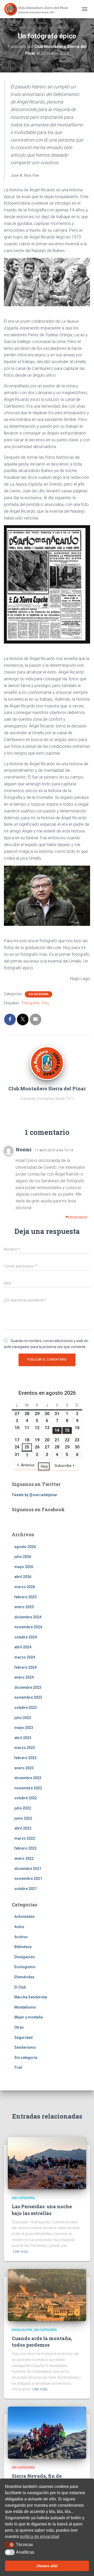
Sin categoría (39, 994)
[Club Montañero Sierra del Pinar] (39, 9)
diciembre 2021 (28, 1869)
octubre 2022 (26, 1798)
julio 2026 (23, 1557)
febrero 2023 (25, 1758)
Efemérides (24, 1977)
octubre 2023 (26, 1708)
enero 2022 (24, 1858)
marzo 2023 (25, 1748)
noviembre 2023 (28, 1697)
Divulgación (25, 1957)
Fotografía (31, 1003)
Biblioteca (23, 1947)
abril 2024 (23, 1647)
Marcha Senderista (31, 1997)
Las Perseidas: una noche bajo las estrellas (42, 2210)
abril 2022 (23, 1828)
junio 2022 (23, 1818)
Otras (19, 2027)
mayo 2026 (24, 1567)
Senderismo (25, 2047)
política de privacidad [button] (40, 2537)
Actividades (25, 1917)
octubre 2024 (26, 1637)
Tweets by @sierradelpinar (35, 1495)
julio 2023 (23, 1718)
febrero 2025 (25, 1597)
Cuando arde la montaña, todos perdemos (42, 2342)
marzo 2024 (25, 1657)
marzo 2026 (25, 1587)
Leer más (21, 2251)
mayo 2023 (24, 1728)
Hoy (44, 1466)
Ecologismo (25, 1967)
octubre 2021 (26, 1889)
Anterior (28, 1465)
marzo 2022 (25, 1838)
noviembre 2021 (28, 1879)
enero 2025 (24, 1607)
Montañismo (25, 2007)
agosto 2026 (25, 1547)
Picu (46, 1003)
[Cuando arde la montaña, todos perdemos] (47, 2294)
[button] (10, 2545)
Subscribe (63, 1466)
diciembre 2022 (28, 1778)
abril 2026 (23, 1577)
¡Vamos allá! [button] (47, 2566)
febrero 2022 (25, 1848)
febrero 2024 (25, 1667)
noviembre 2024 (28, 1627)
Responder (78, 1217)
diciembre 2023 (28, 1687)
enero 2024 (24, 1677)
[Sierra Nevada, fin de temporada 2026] (47, 2432)
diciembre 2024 (28, 1617)
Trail (18, 2067)
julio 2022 (23, 1808)
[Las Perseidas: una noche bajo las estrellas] (47, 2163)
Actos (19, 1927)
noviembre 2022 (28, 1788)
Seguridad (23, 2037)
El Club (20, 1987)
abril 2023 (23, 1738)
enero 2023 (24, 1768)
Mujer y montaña (29, 2017)
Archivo (21, 1937)
